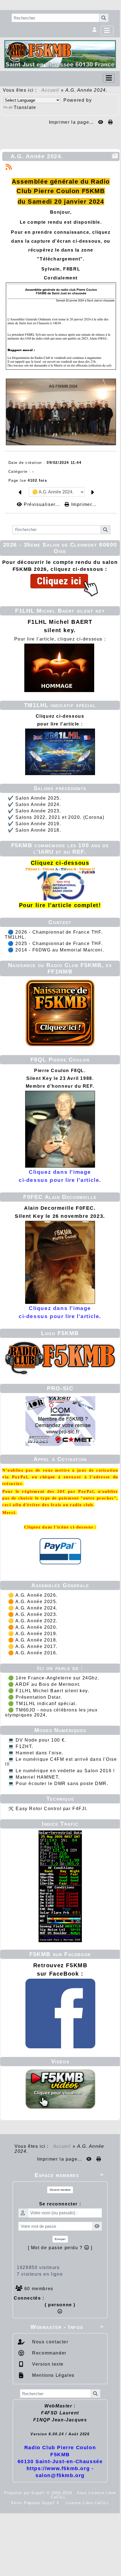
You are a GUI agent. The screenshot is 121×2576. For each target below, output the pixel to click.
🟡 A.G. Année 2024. (33, 1608)
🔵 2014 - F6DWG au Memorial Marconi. (56, 950)
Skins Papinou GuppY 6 (37, 2503)
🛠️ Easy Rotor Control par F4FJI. (48, 1809)
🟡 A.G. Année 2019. (33, 1634)
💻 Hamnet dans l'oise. (36, 1753)
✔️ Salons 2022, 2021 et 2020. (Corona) (56, 817)
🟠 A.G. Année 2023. (33, 1614)
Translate (25, 107)
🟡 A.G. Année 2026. (33, 1595)
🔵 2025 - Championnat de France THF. (55, 944)
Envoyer (60, 2239)
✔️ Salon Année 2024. (34, 804)
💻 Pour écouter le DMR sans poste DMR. (58, 1784)
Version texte (47, 2364)
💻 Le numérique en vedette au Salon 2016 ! (61, 1771)
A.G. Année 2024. (37, 156)
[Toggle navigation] (109, 78)
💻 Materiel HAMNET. (34, 1777)
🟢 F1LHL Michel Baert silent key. (49, 1691)
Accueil (50, 90)
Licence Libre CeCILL (87, 2503)
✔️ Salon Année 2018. (34, 830)
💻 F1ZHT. (21, 1746)
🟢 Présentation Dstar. (35, 1697)
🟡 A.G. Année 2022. (33, 1621)
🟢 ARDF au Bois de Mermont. (44, 1684)
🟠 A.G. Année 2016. (33, 1653)
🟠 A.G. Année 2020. (33, 1627)
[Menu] (107, 31)
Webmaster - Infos (67, 2327)
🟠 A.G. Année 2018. (33, 1640)
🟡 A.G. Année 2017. (33, 1646)
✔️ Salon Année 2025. (34, 798)
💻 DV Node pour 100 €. (37, 1740)
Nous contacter (50, 2342)
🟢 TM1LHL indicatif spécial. (42, 1704)
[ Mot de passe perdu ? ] (60, 2248)
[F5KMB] (60, 54)
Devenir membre (60, 2190)
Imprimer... (83, 504)
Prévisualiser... (42, 504)
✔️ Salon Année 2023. (34, 811)
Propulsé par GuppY (25, 2493)
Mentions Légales (53, 2375)
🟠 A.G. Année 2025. (33, 1602)
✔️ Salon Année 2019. (34, 824)
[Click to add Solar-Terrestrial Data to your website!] (60, 1886)
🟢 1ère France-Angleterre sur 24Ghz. (54, 1678)
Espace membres (69, 2175)
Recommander (49, 2353)
